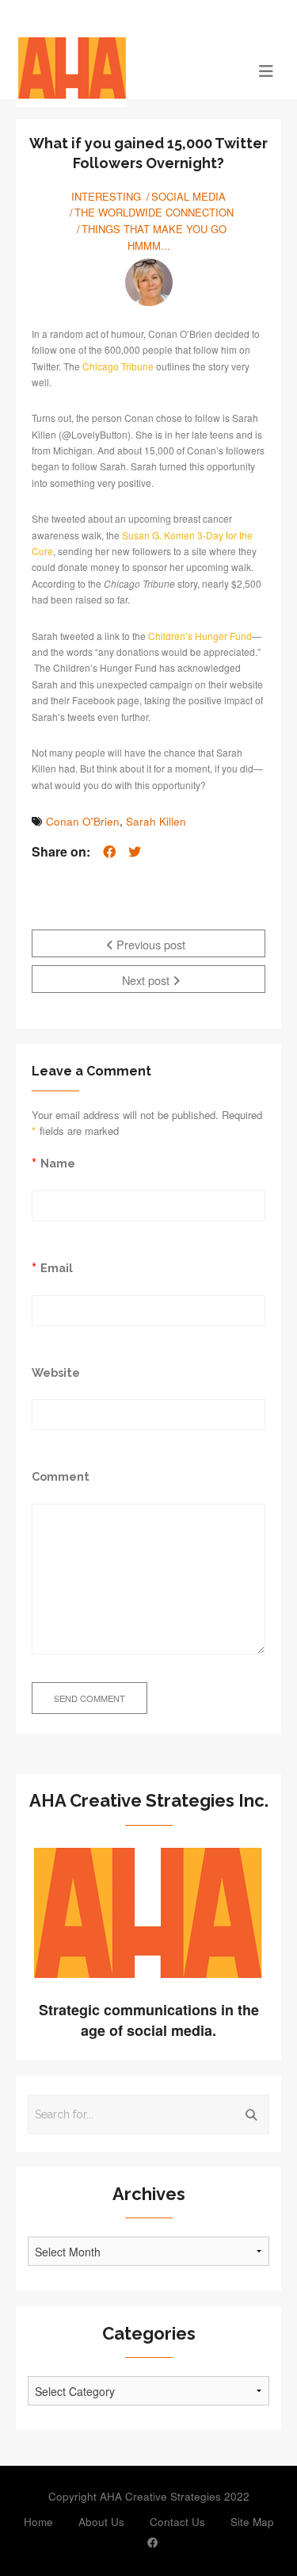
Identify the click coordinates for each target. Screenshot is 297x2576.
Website (56, 1372)
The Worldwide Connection (154, 212)
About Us (101, 2522)
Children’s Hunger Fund (200, 636)
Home (38, 2522)
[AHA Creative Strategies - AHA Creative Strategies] (115, 70)
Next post (147, 980)
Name (58, 1163)
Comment (61, 1476)
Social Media (188, 196)
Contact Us (177, 2522)
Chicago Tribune (118, 366)
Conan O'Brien (83, 821)
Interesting (106, 196)
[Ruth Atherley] (149, 282)
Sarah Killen (156, 821)
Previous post (149, 944)
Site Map (252, 2522)
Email (57, 1268)
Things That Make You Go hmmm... (154, 237)
